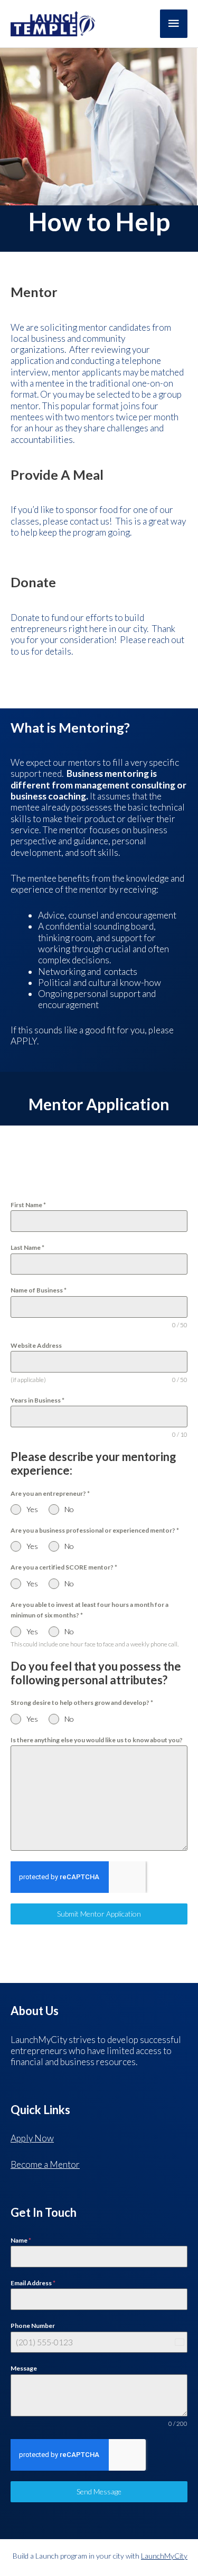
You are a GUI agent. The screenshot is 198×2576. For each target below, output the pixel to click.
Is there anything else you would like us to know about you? (97, 1740)
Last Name (27, 1247)
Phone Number (33, 2326)
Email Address (33, 2283)
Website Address (36, 1345)
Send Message (99, 2491)
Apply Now (32, 2138)
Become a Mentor (45, 2164)
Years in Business (37, 1400)
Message (24, 2368)
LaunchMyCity (164, 2556)
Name (21, 2240)
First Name (28, 1205)
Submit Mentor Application (99, 1914)
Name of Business (39, 1290)
